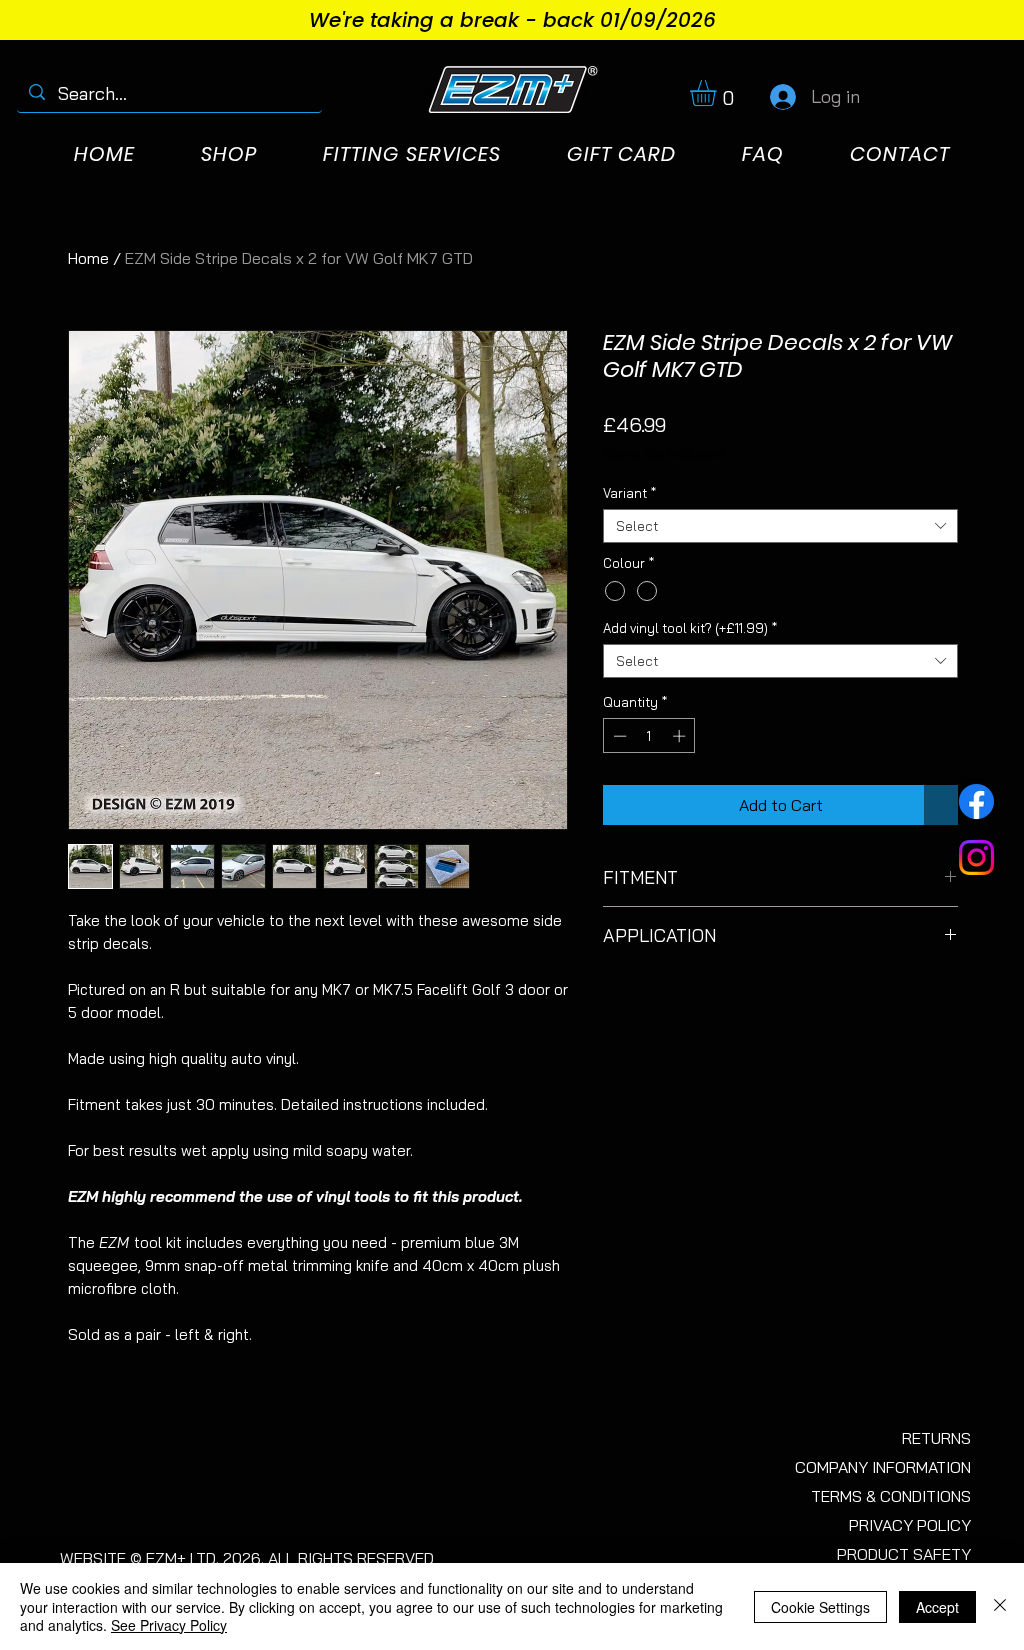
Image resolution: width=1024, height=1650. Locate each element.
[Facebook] (976, 801)
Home (88, 258)
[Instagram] (976, 857)
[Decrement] (618, 736)
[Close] (1000, 1606)
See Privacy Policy (169, 1625)
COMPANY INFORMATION (883, 1467)
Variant (629, 493)
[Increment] (681, 736)
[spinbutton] (649, 736)
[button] (718, 93)
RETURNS (936, 1438)
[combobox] (780, 526)
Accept (937, 1607)
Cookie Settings (820, 1607)
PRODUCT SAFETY (904, 1554)
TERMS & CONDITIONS (891, 1496)
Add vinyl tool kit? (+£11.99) (690, 628)
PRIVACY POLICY (910, 1525)
